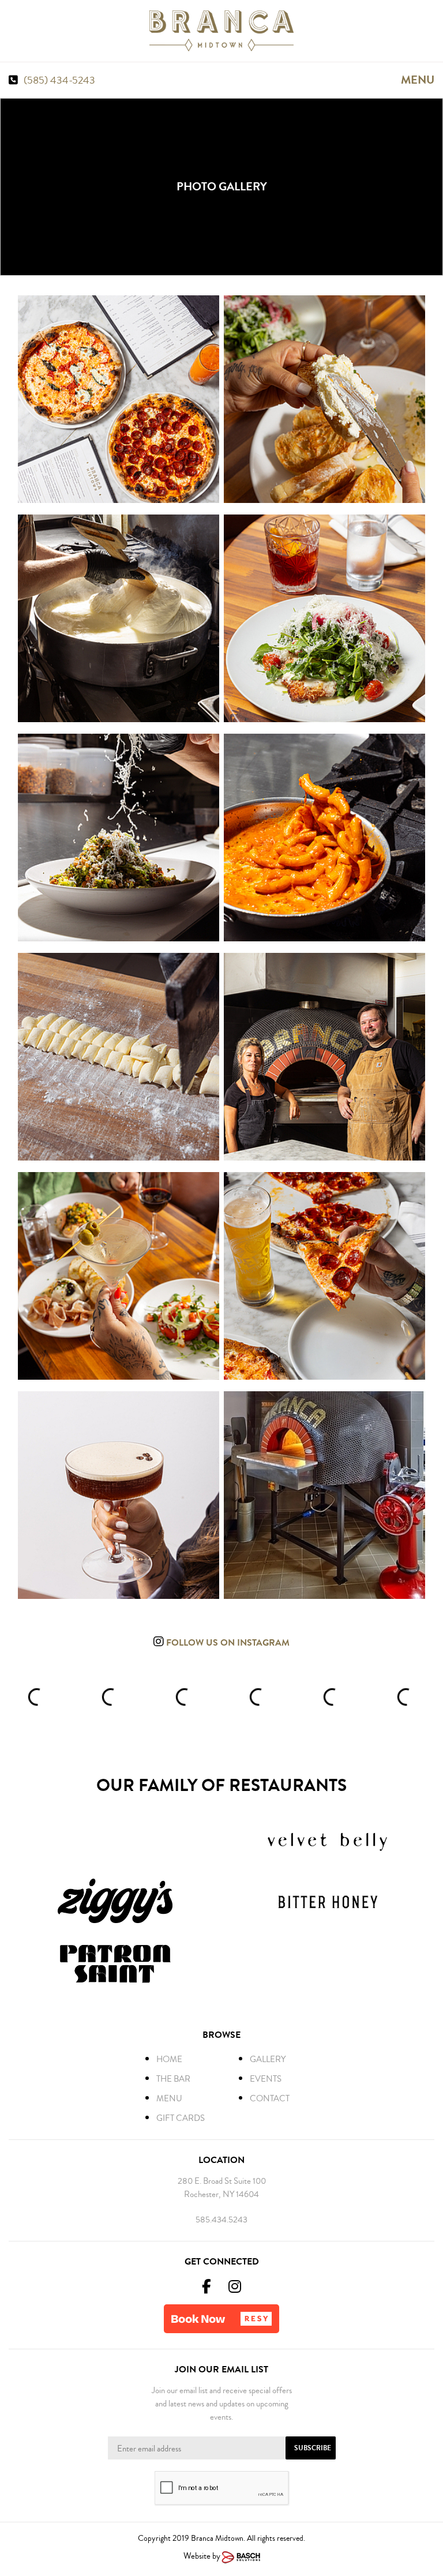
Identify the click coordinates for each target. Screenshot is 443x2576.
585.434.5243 (221, 2220)
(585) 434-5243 (59, 80)
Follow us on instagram (227, 1642)
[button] (221, 2319)
